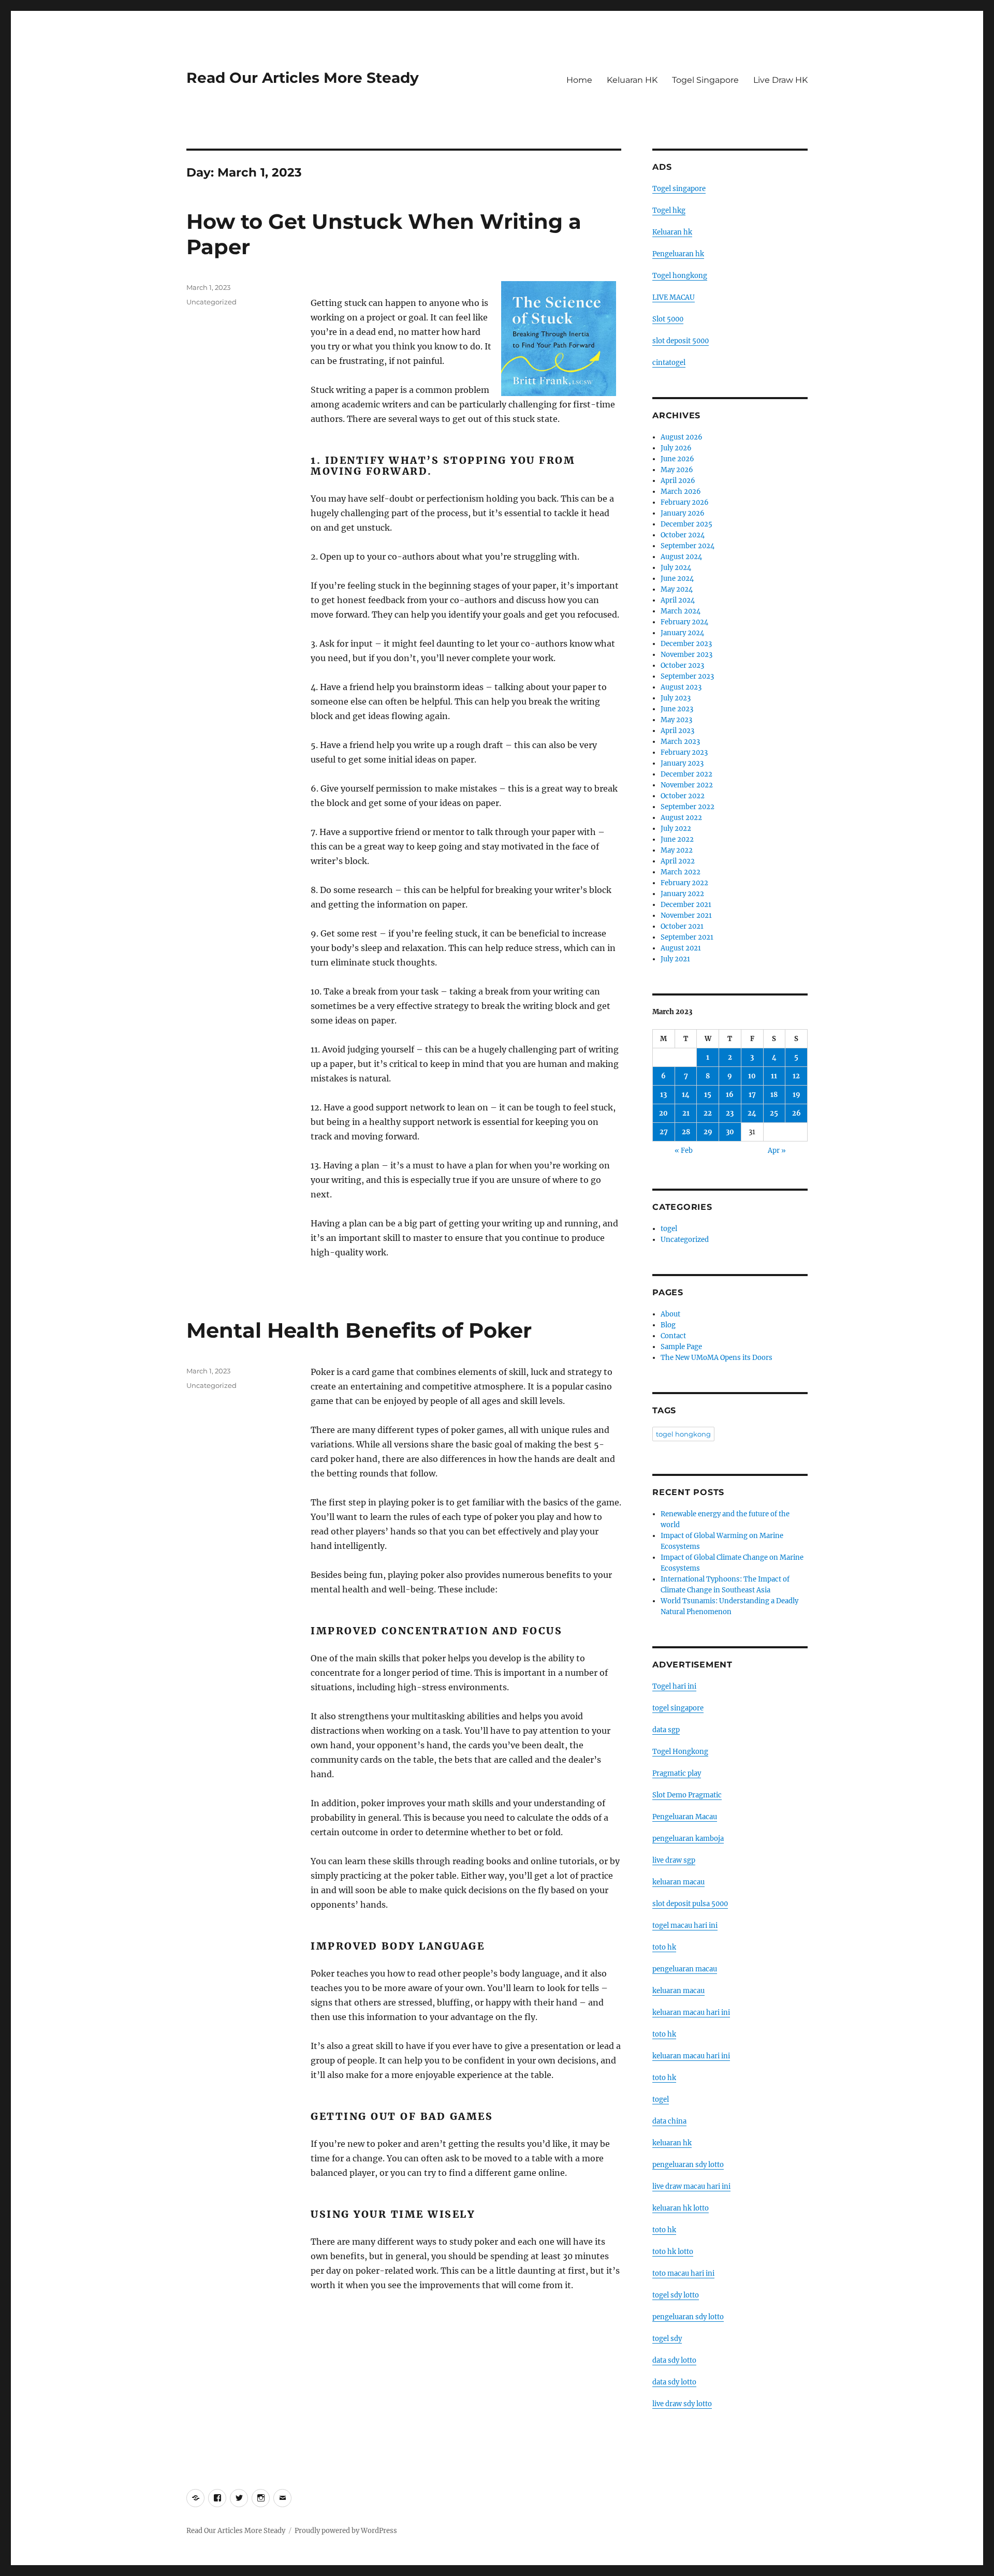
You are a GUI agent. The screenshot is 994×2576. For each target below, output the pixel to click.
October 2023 (682, 665)
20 (663, 1113)
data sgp (666, 1730)
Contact (673, 1336)
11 (774, 1076)
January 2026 (683, 513)
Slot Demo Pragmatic (687, 1795)
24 (752, 1113)
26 (796, 1113)
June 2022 (677, 839)
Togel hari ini (674, 1686)
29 (708, 1132)
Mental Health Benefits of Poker (359, 1330)
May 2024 (677, 589)
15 (708, 1095)
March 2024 (681, 611)
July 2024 (676, 568)
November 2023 (686, 655)
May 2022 (677, 850)
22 (708, 1113)
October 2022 (683, 796)
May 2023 (676, 720)
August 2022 (681, 818)
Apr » (777, 1151)
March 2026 (681, 492)
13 (663, 1095)
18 (774, 1095)
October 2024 (683, 535)
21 (686, 1113)
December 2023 (686, 644)
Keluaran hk (672, 232)
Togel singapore (679, 189)
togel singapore (678, 1708)
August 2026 (682, 437)
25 (774, 1113)
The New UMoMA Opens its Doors (717, 1358)
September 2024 (688, 546)
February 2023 (684, 752)
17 (752, 1095)
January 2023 (682, 763)
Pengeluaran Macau (685, 1817)
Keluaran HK (632, 80)
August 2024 (681, 557)
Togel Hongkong (680, 1752)
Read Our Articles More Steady (303, 78)
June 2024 (677, 579)
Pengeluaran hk (678, 254)
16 (730, 1095)
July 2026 (676, 448)
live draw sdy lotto (682, 2404)
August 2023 (681, 687)
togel (669, 1229)
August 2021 (681, 948)
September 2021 (687, 937)
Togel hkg (669, 210)
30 (730, 1132)
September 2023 (687, 676)
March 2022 (681, 872)
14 (686, 1095)
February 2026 (685, 502)
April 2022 (678, 861)
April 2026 (678, 481)
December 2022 (686, 774)
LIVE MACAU (674, 297)
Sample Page (681, 1347)
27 (664, 1132)
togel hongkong (683, 1434)
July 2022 (676, 829)
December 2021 (686, 905)
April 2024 (678, 600)
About (670, 1314)
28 (686, 1132)
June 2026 (677, 459)
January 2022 (682, 894)
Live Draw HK (780, 80)
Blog (668, 1325)
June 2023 (677, 709)
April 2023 (677, 731)
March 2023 (680, 742)
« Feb (684, 1151)
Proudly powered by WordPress (346, 2531)
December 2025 (686, 524)
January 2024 (682, 633)
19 (796, 1095)
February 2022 (684, 883)
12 (796, 1076)
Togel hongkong (680, 276)
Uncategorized (211, 302)
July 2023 (676, 698)
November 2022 (687, 785)
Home (579, 80)
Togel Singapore (705, 80)
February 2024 (684, 622)
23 (730, 1113)
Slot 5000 (668, 319)
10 (752, 1076)
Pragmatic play (677, 1773)
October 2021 (682, 926)
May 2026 (677, 470)
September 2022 (688, 807)
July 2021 (675, 959)
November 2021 (686, 916)
